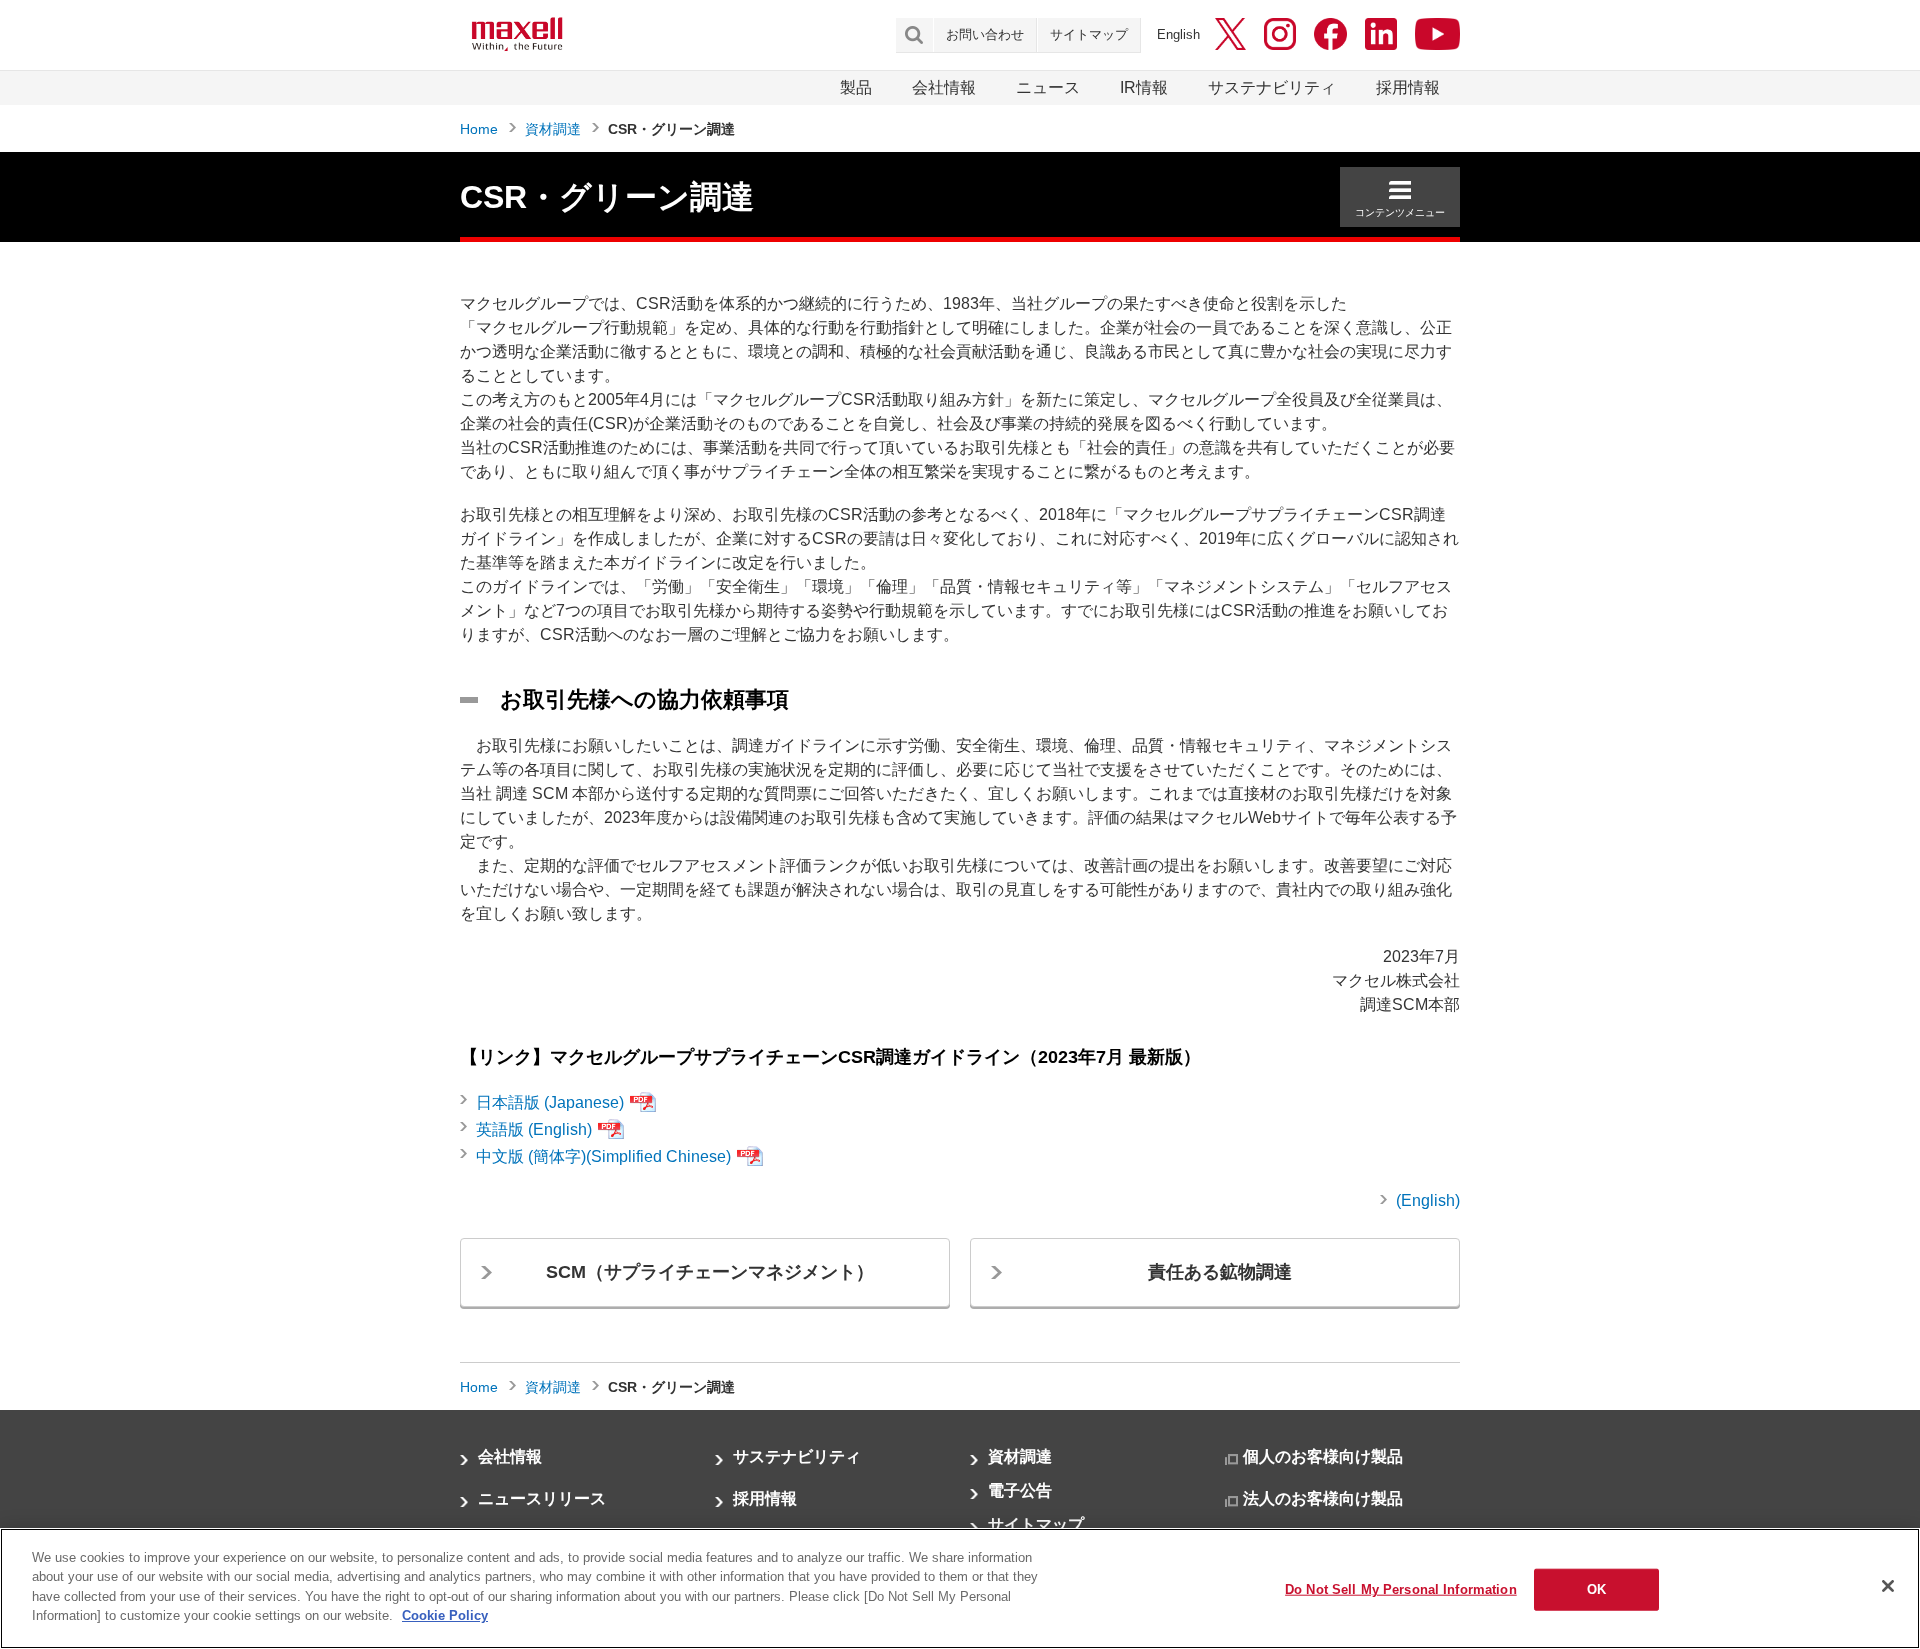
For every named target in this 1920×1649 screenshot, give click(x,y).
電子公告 (1020, 1490)
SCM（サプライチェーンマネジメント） (710, 1272)
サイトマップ (1089, 34)
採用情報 (1408, 87)
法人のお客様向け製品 (1323, 1498)
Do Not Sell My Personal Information (1401, 1589)
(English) (1428, 1200)
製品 (856, 87)
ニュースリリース (542, 1498)
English (1178, 34)
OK (1596, 1589)
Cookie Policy (445, 1615)
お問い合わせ (985, 34)
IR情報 (1144, 87)
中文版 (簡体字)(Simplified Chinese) (603, 1156)
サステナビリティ (1272, 87)
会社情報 (944, 87)
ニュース (1048, 87)
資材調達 (553, 129)
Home (479, 129)
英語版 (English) (534, 1129)
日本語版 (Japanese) (550, 1102)
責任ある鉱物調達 (1220, 1272)
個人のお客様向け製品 (1323, 1456)
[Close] (1888, 1586)
